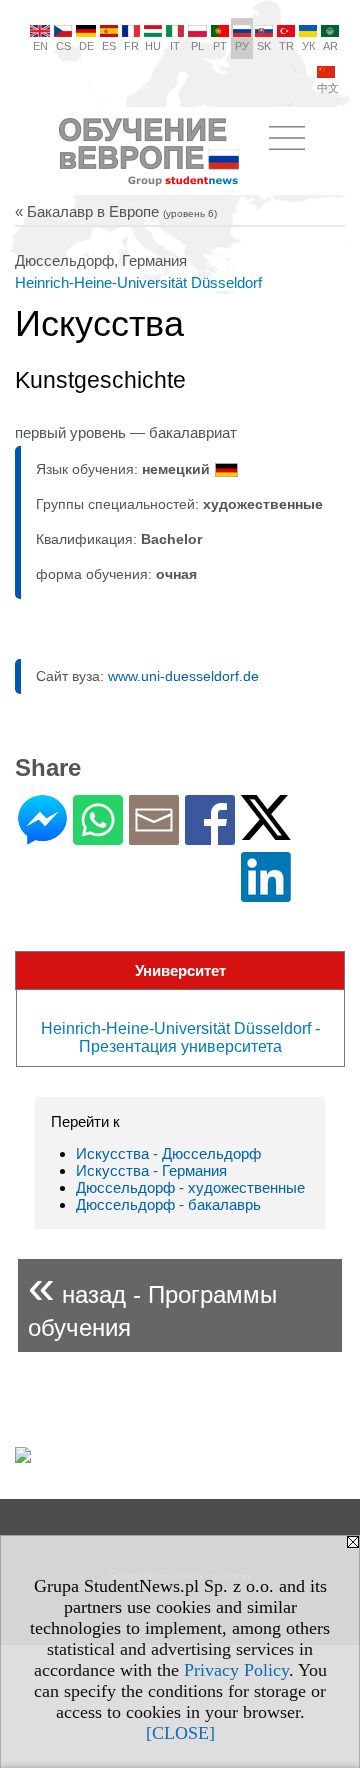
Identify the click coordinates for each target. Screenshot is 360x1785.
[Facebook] (210, 836)
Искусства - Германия (151, 1170)
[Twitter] (266, 831)
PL (197, 46)
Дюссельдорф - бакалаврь (168, 1204)
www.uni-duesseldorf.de (183, 676)
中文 (328, 88)
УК (308, 46)
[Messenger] (42, 836)
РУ (242, 46)
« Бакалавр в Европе (116, 211)
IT (175, 46)
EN (40, 46)
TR (286, 46)
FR (131, 46)
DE (86, 46)
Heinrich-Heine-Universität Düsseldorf (138, 282)
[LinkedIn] (266, 893)
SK (264, 46)
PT (220, 46)
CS (63, 46)
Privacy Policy (236, 1670)
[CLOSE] (180, 1733)
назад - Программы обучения (152, 1300)
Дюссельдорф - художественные (190, 1187)
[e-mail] (154, 836)
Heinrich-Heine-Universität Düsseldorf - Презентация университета (180, 1037)
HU (153, 46)
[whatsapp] (98, 836)
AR (330, 46)
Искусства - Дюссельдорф (168, 1153)
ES (109, 46)
